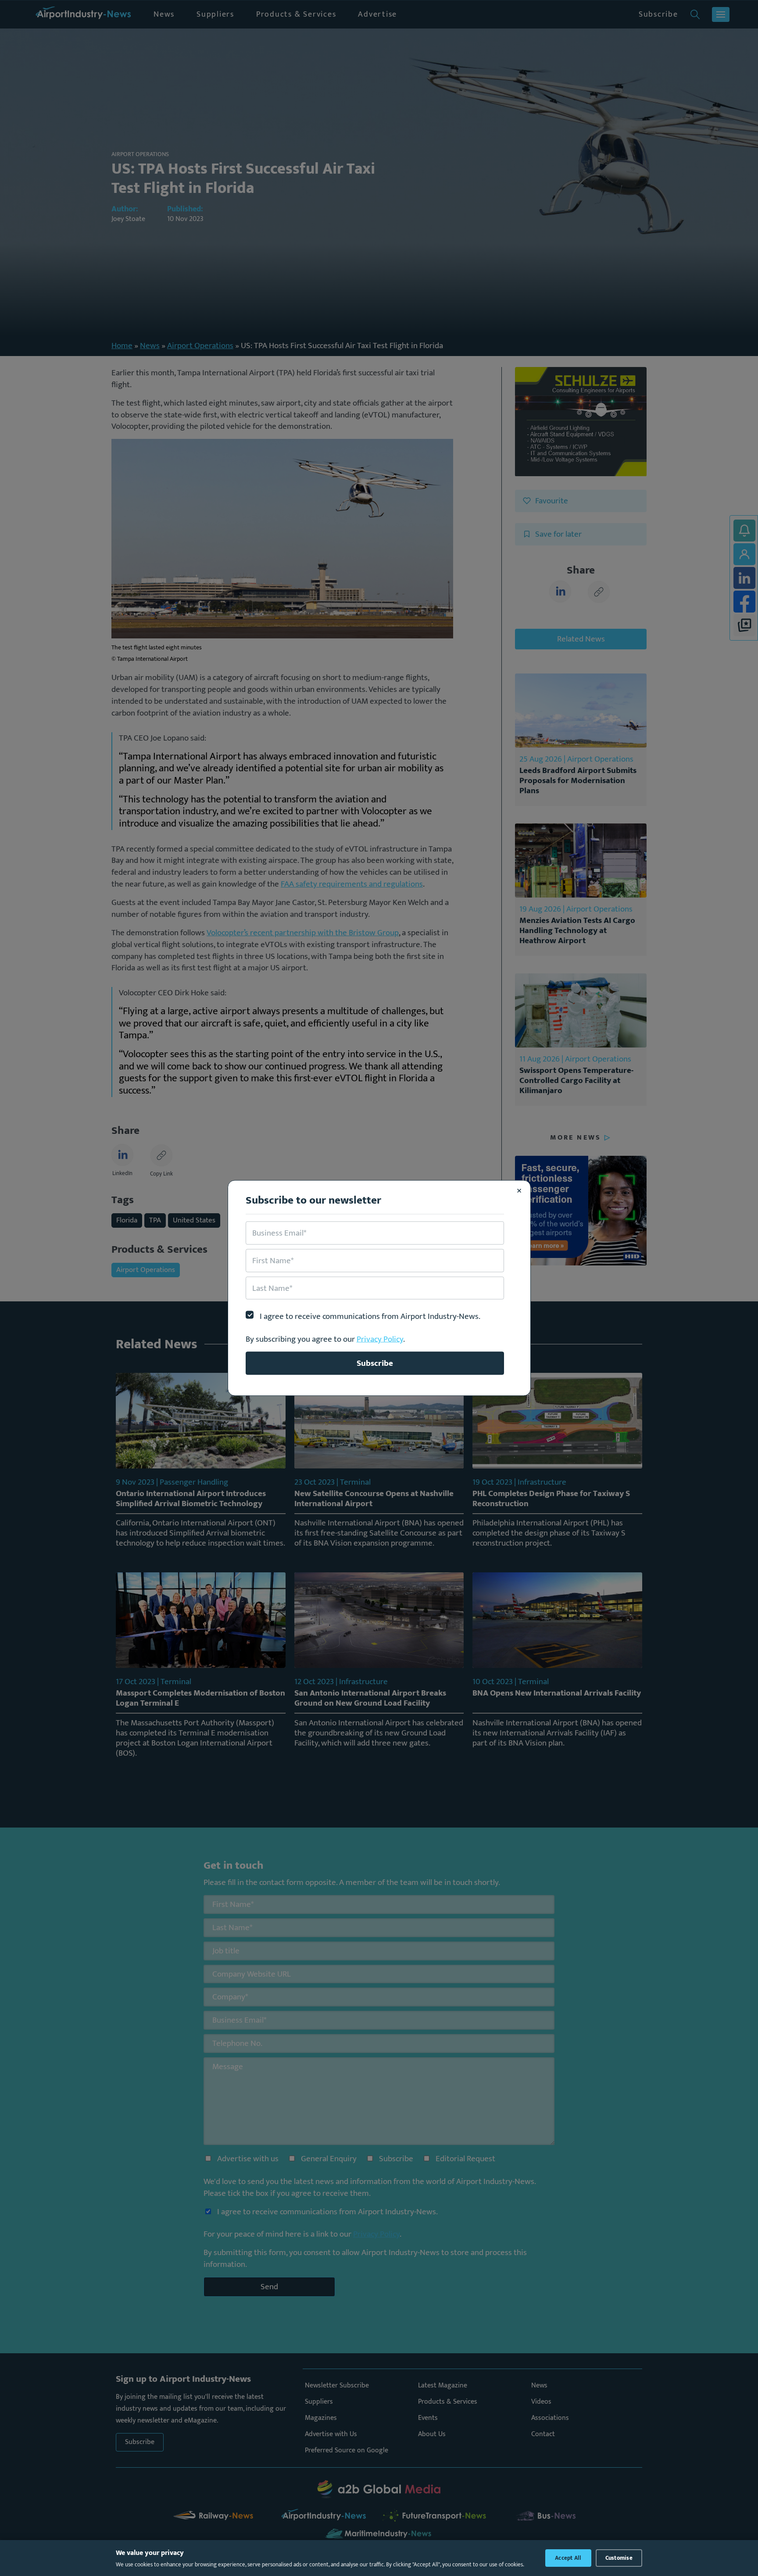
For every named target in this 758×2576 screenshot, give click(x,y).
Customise (619, 2558)
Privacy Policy (380, 1339)
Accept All (568, 2558)
